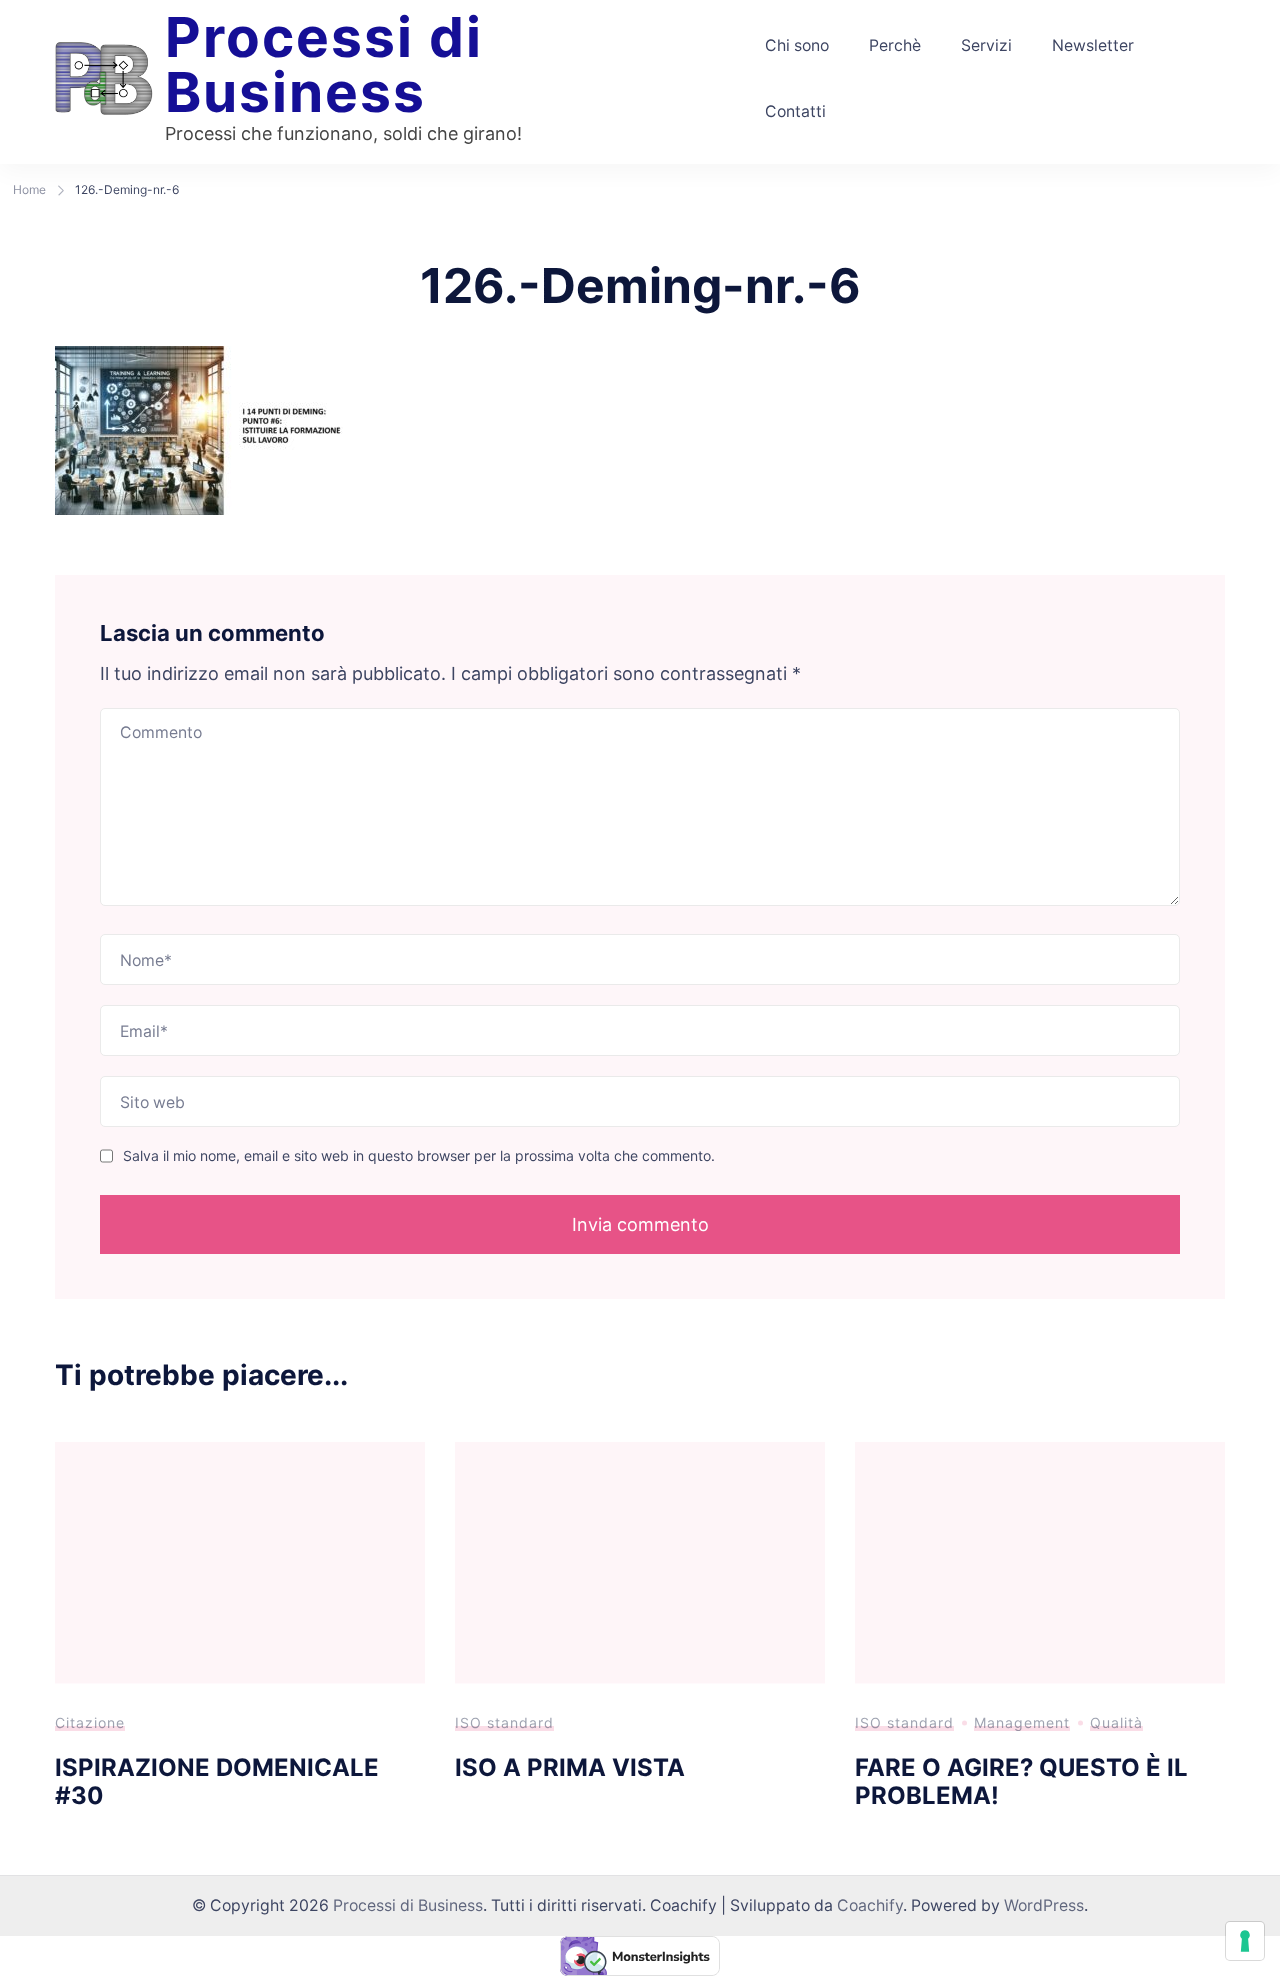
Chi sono (797, 45)
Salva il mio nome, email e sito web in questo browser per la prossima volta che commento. (419, 1155)
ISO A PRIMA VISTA (570, 1767)
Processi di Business (324, 65)
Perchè (895, 45)
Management (1022, 1722)
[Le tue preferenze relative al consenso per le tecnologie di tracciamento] (1245, 1941)
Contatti (795, 111)
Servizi (986, 45)
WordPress (1044, 1905)
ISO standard (504, 1722)
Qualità (1116, 1722)
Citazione (90, 1722)
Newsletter (1093, 45)
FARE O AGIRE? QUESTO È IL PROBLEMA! (1021, 1782)
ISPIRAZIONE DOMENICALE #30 (217, 1782)
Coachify (870, 1905)
